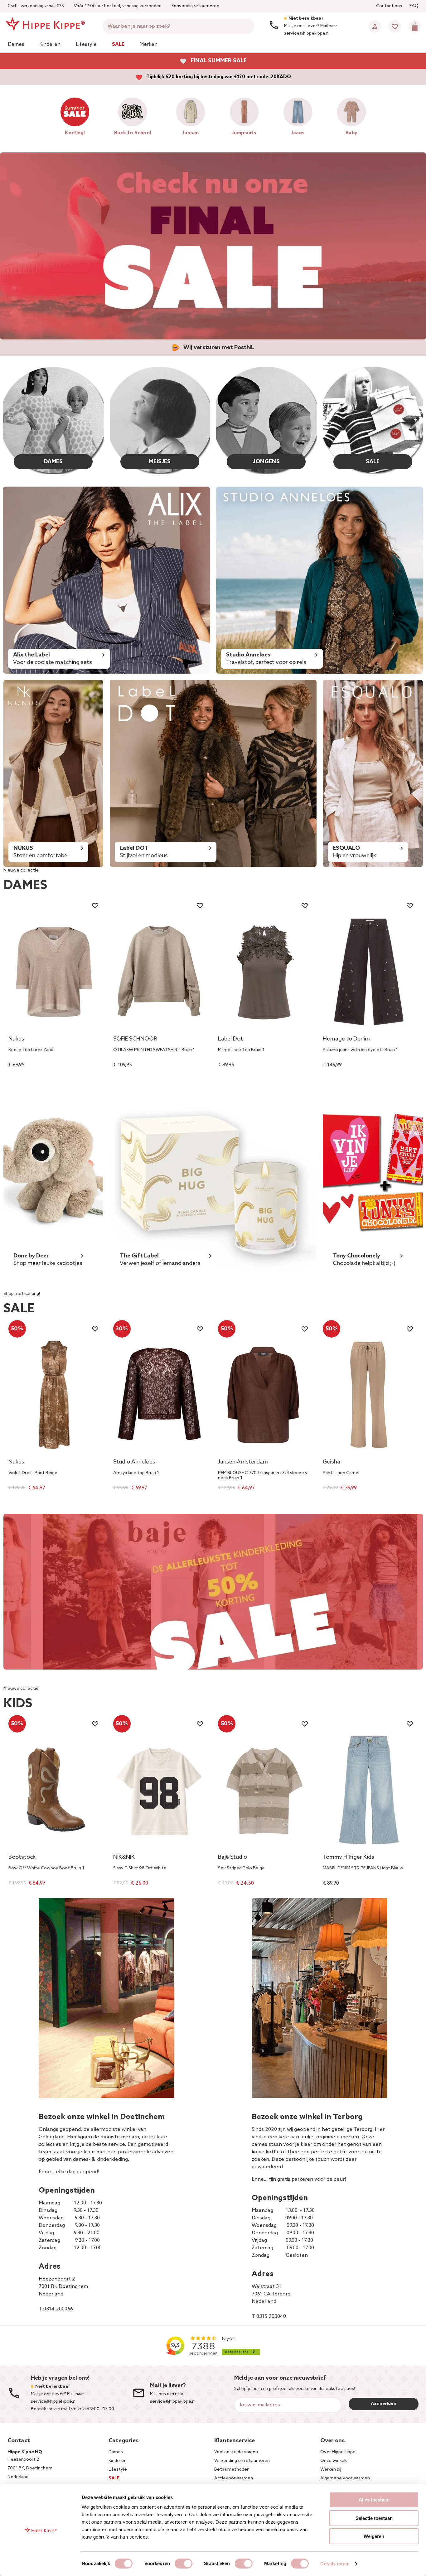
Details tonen (335, 2564)
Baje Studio (232, 1858)
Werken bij (331, 2470)
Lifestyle (86, 44)
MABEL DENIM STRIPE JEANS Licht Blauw (363, 1868)
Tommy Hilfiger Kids (349, 1858)
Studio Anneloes (134, 1462)
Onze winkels (334, 2461)
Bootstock (22, 1858)
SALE (373, 462)
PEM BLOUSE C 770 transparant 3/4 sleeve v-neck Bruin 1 (264, 1476)
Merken (148, 44)
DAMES (53, 462)
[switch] (184, 2564)
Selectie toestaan (374, 2518)
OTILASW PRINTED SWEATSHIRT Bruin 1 (154, 1050)
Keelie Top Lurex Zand (31, 1050)
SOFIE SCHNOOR (135, 1039)
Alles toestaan (374, 2500)
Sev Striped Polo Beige (241, 1868)
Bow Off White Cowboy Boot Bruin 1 (46, 1868)
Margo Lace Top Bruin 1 (241, 1050)
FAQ (414, 6)
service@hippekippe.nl (173, 2402)
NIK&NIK (124, 1858)
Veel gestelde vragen (236, 2452)
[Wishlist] (395, 26)
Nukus (16, 1039)
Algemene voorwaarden (345, 2478)
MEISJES (160, 462)
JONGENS (266, 462)
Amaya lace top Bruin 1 (136, 1473)
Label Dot (230, 1039)
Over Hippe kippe (338, 2452)
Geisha (332, 1462)
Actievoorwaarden (234, 2478)
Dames (16, 44)
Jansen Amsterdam (243, 1462)
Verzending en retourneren (242, 2461)
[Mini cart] (415, 26)
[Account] (375, 26)
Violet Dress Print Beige (33, 1473)
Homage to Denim (346, 1039)
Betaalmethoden (232, 2470)
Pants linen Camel (341, 1473)
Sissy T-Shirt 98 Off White (140, 1868)
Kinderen (50, 44)
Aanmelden (384, 2404)
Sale (118, 44)
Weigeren (374, 2536)
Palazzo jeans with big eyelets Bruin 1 (360, 1050)
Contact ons (389, 6)
